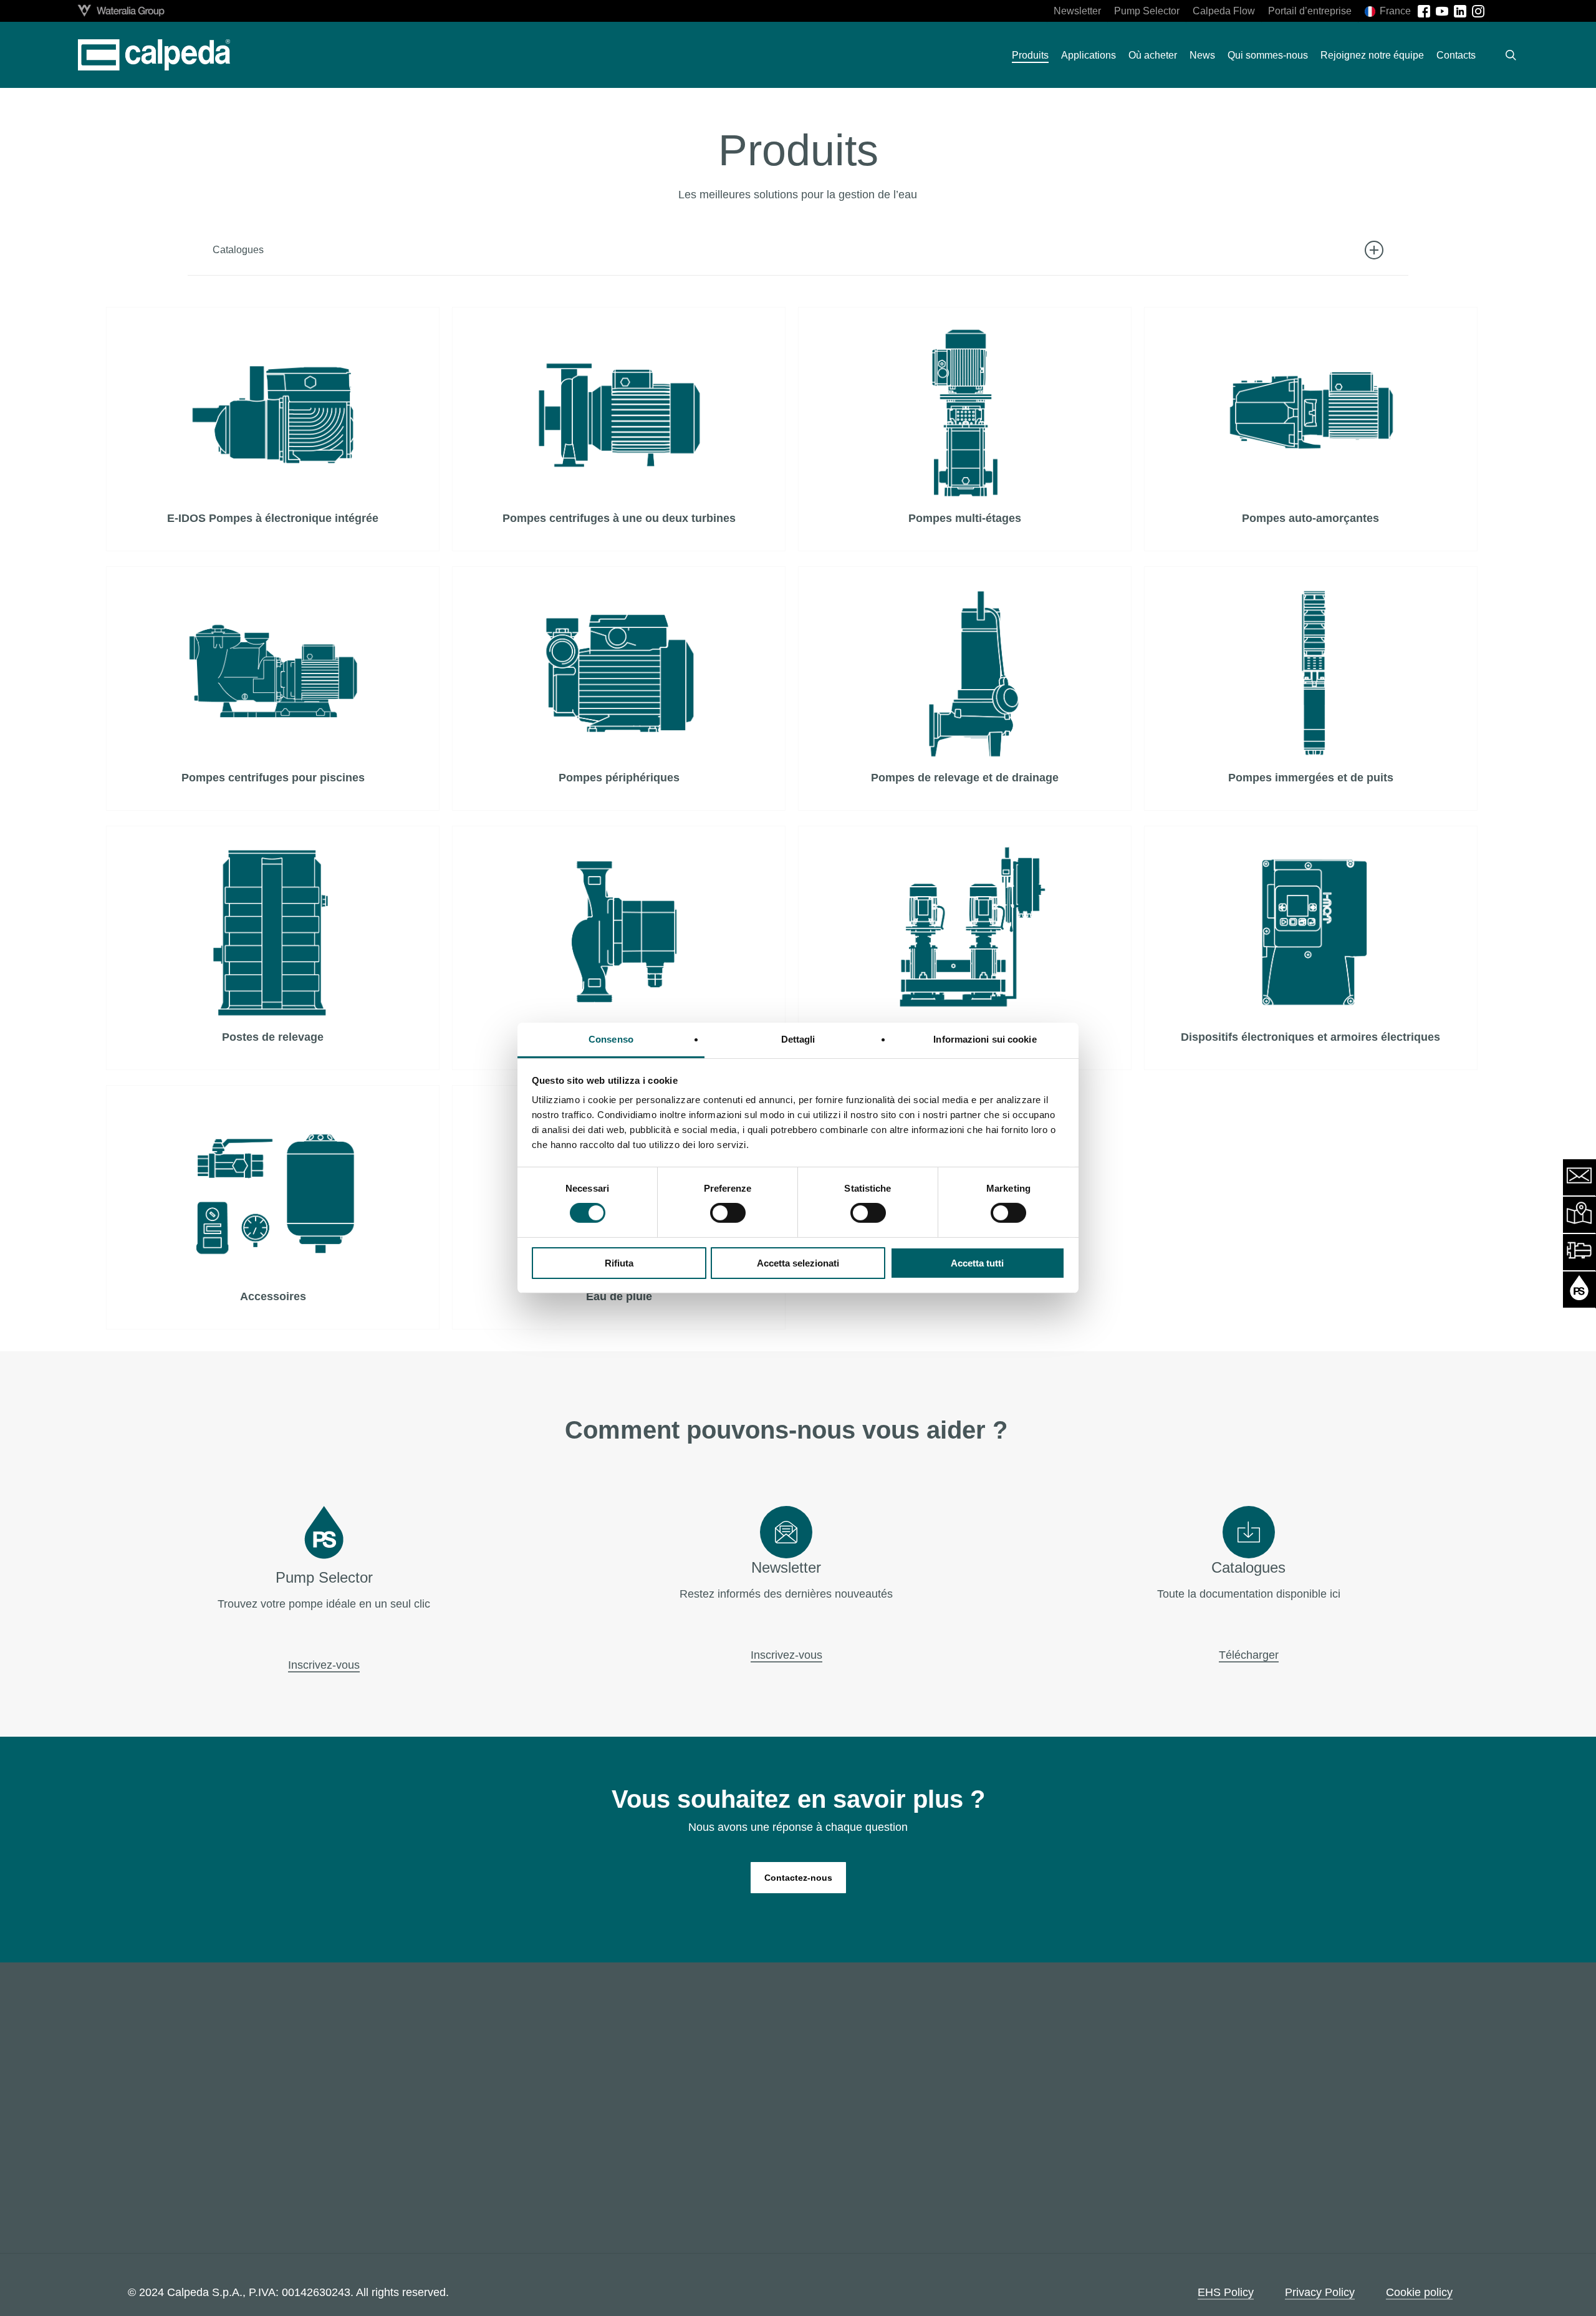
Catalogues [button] (238, 250)
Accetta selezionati (798, 1263)
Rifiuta (619, 1263)
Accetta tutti (977, 1263)
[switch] (728, 1213)
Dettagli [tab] (798, 1039)
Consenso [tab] (611, 1039)
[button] (798, 1878)
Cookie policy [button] (1419, 2292)
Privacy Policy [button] (1320, 2292)
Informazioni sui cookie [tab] (985, 1039)
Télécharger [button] (1249, 1655)
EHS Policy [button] (1226, 2292)
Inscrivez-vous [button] (324, 1665)
